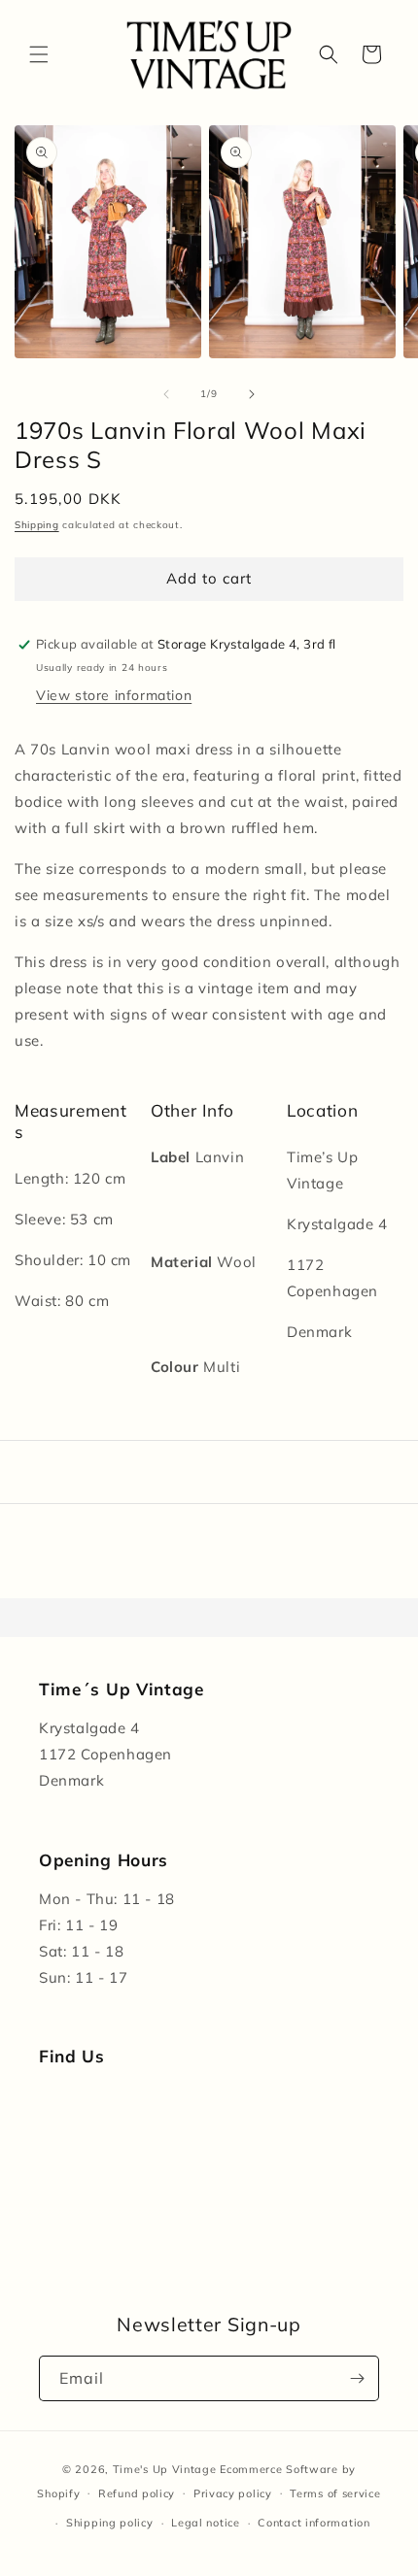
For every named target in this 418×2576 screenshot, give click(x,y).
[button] (39, 54)
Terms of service (335, 2493)
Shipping (37, 525)
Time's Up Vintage (165, 2469)
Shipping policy (110, 2523)
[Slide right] (252, 394)
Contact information (313, 2523)
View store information (114, 695)
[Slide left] (166, 394)
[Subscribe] (357, 2378)
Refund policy (137, 2493)
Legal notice (205, 2523)
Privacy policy (233, 2493)
